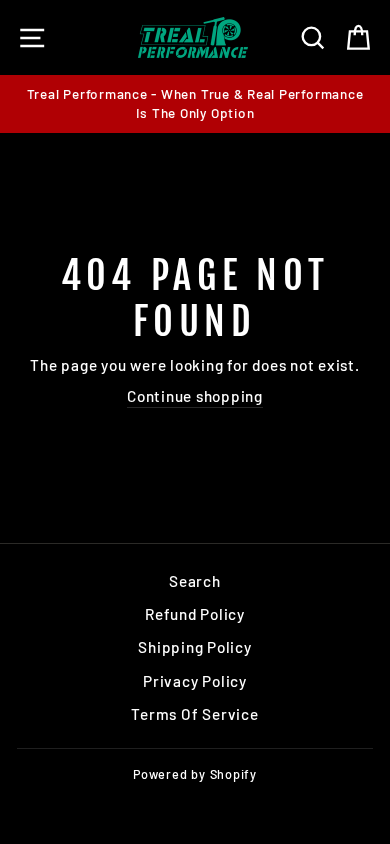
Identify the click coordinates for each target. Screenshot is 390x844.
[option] (195, 104)
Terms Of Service (194, 714)
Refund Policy (195, 614)
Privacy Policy (195, 681)
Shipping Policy (194, 647)
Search (195, 581)
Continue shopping (195, 396)
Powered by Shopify (195, 774)
